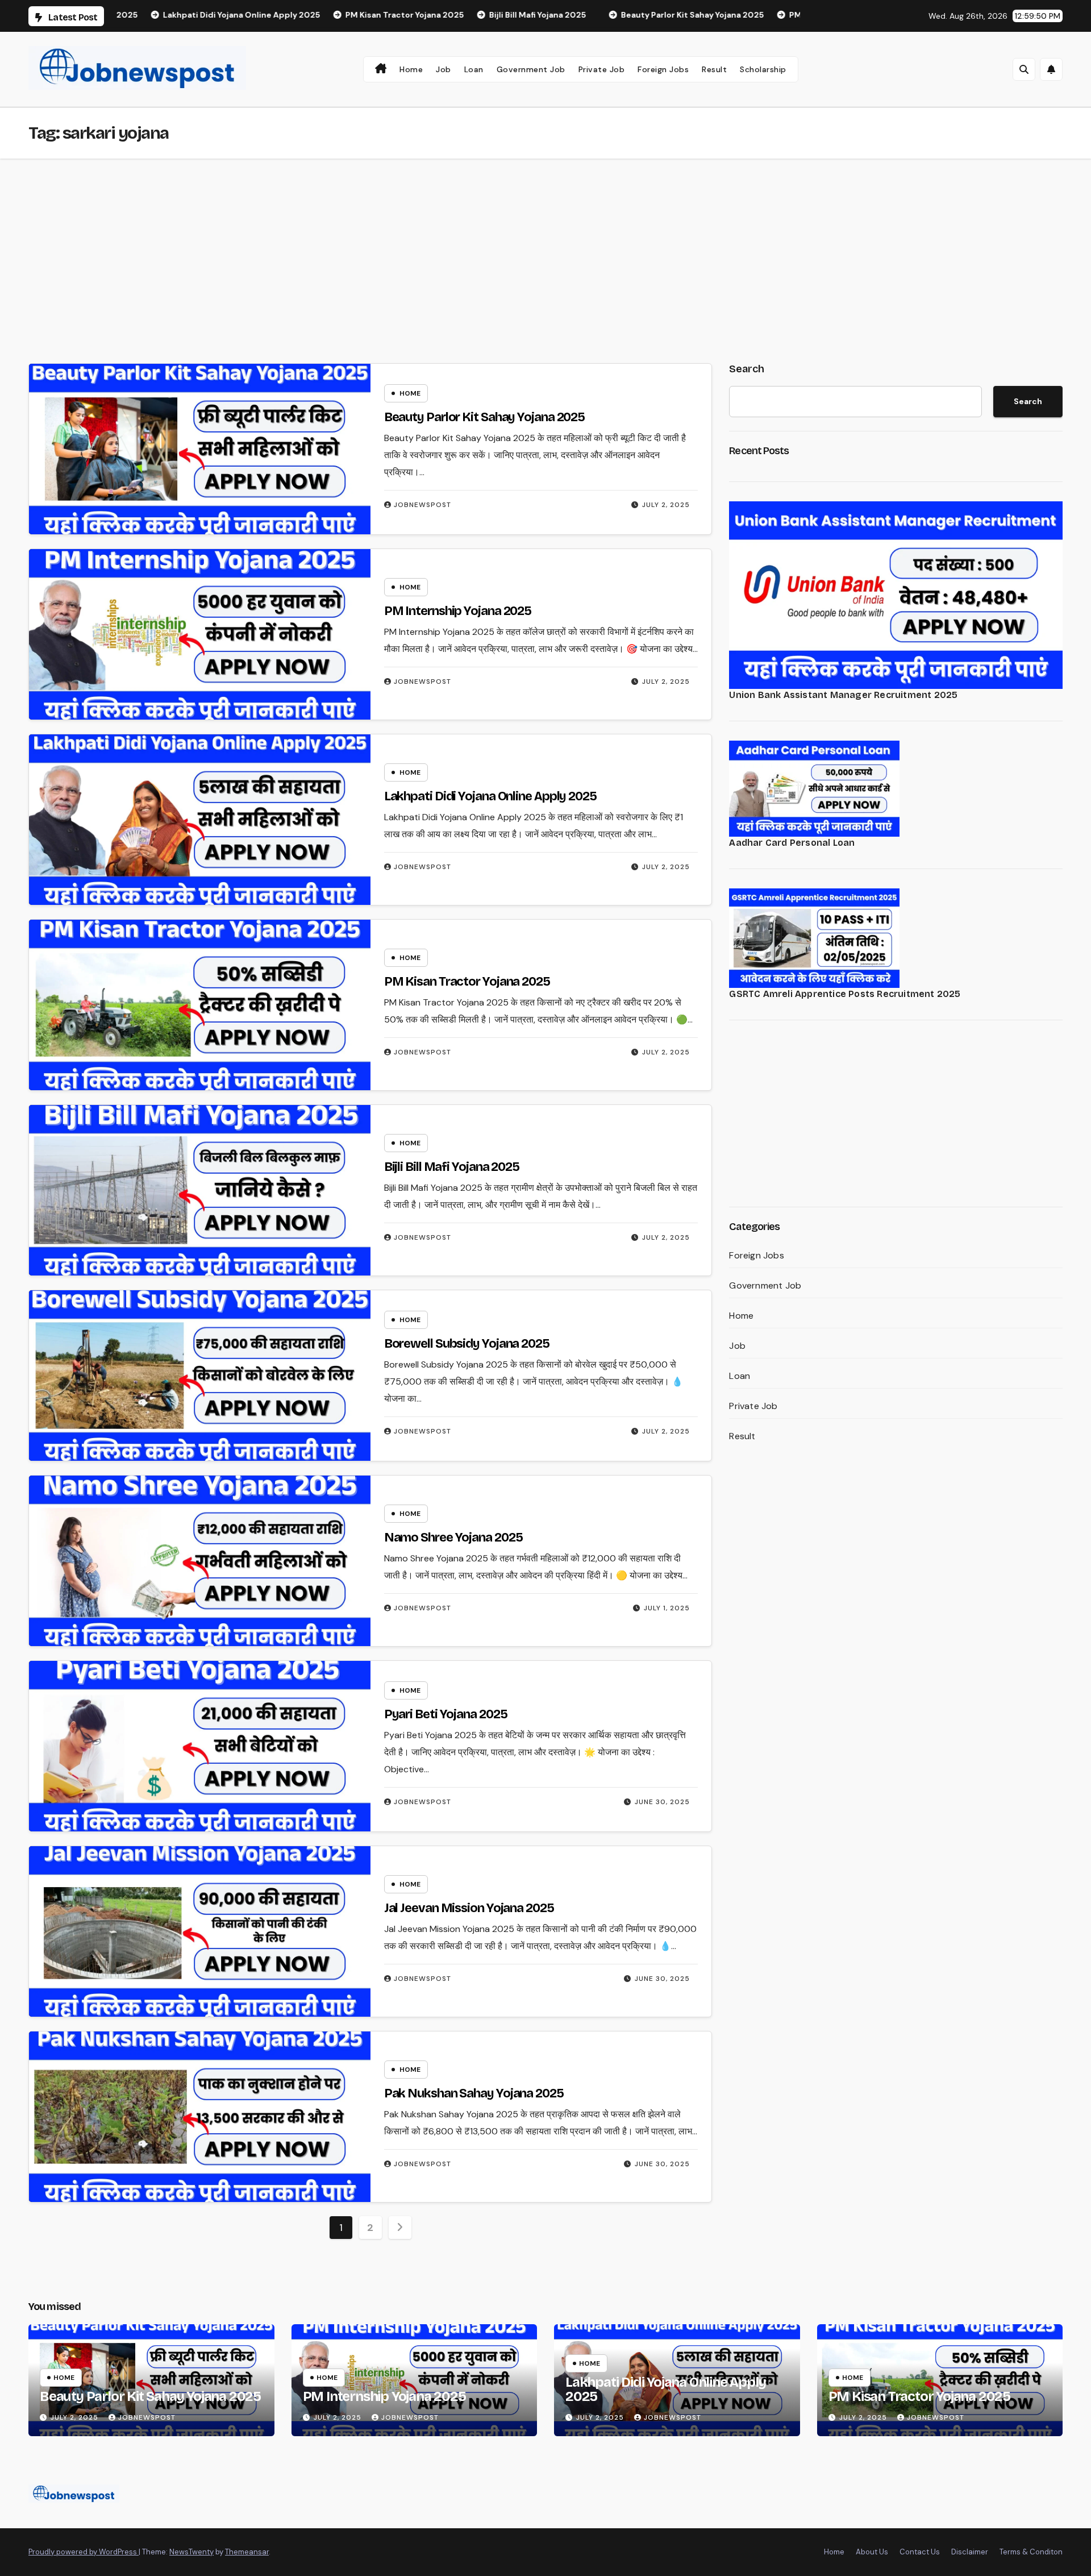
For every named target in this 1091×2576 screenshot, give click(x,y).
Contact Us (920, 2552)
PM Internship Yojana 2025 (458, 611)
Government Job (531, 69)
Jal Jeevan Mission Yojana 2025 (469, 1908)
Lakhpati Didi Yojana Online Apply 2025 (490, 796)
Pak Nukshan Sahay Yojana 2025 (474, 2093)
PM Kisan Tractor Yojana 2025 (467, 982)
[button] (1024, 69)
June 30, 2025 (662, 1802)
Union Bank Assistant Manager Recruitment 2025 (843, 695)
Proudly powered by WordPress (84, 2552)
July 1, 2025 (667, 1608)
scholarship (763, 69)
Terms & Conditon (1031, 2552)
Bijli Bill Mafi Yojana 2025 (452, 1167)
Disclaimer (970, 2552)
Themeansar (247, 2552)
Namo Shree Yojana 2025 (453, 1538)
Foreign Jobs (663, 69)
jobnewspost (422, 505)
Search (747, 369)
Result (714, 69)
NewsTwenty (191, 2552)
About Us (872, 2552)
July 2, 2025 (666, 505)
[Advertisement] (545, 244)
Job (444, 69)
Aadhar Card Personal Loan (792, 843)
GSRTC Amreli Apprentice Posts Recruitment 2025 (845, 994)
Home (411, 69)
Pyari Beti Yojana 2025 (446, 1714)
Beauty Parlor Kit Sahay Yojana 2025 (485, 417)
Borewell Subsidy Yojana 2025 (467, 1344)
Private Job (602, 69)
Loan (474, 69)
